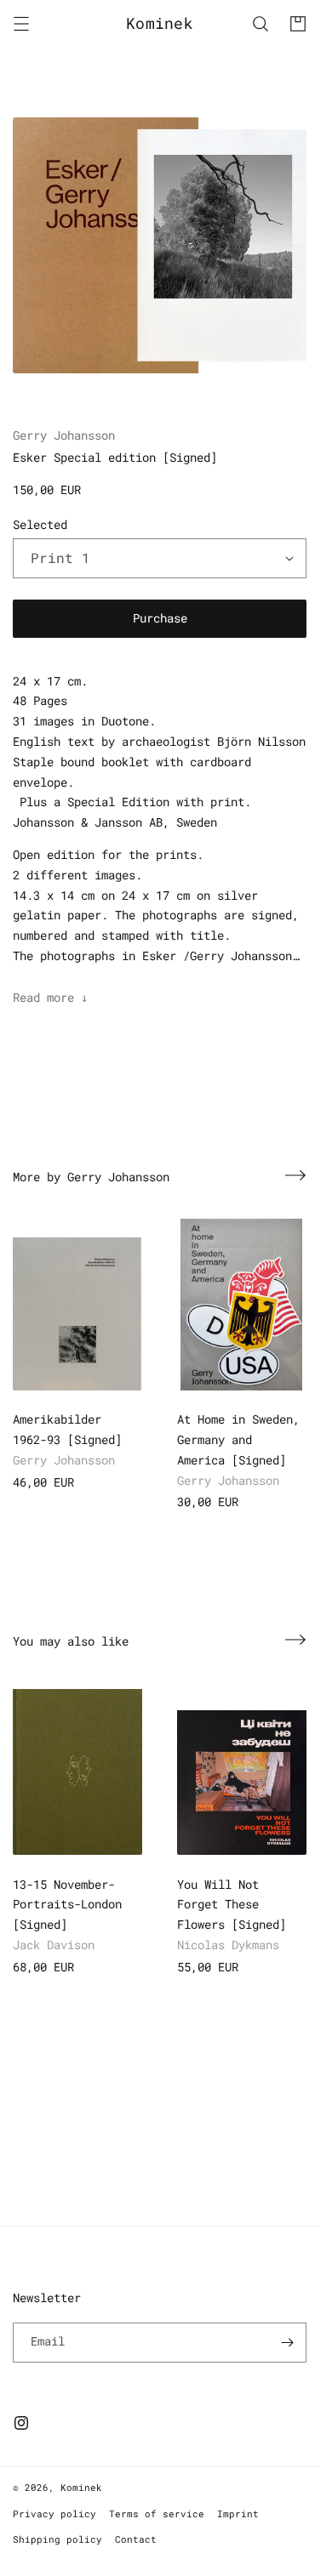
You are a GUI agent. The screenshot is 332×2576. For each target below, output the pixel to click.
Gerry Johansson (64, 435)
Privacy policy (54, 2513)
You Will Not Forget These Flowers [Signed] (232, 1905)
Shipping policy (57, 2539)
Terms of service (157, 2513)
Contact (136, 2539)
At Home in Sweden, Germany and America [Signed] (238, 1439)
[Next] (295, 1175)
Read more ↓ (50, 997)
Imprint (238, 2513)
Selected (40, 524)
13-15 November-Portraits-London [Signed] (67, 1905)
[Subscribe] (287, 2343)
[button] (21, 24)
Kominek (81, 2487)
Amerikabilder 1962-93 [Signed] (67, 1429)
